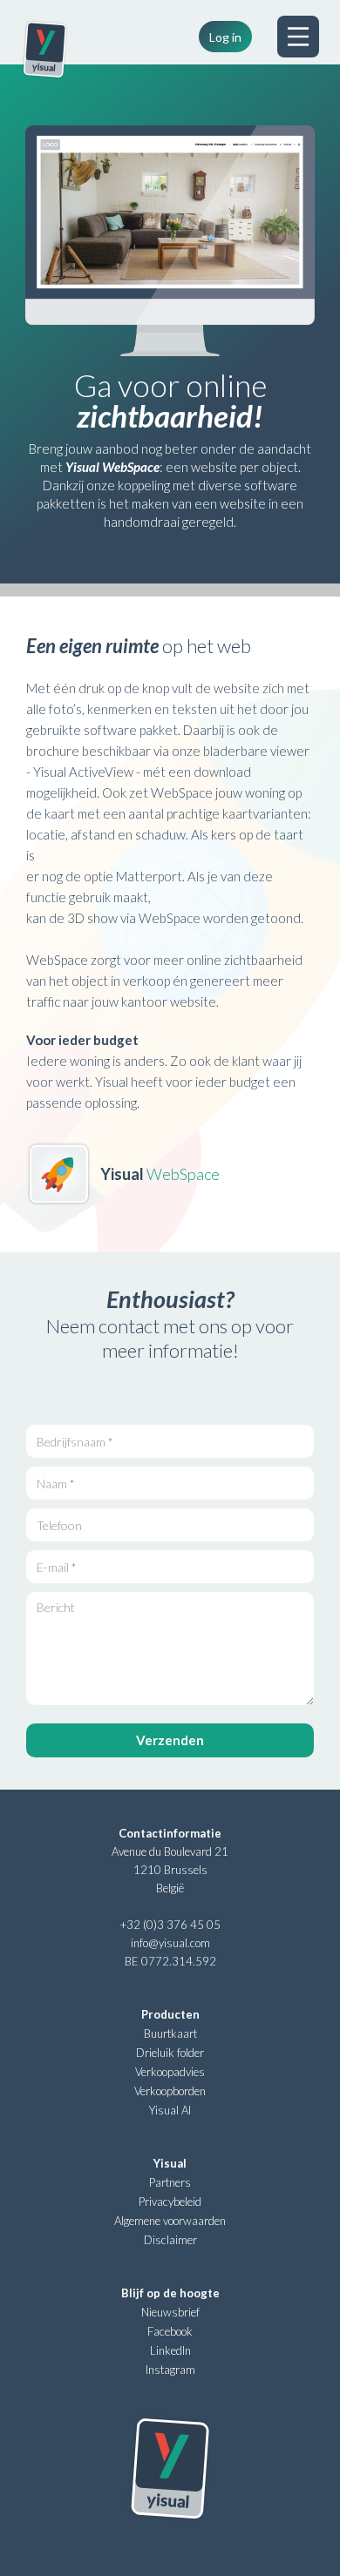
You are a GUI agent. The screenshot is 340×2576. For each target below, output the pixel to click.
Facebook (170, 2331)
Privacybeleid (170, 2202)
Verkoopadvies (170, 2072)
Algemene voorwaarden (170, 2221)
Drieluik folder (170, 2053)
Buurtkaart (170, 2033)
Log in (225, 37)
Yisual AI (170, 2110)
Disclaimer (170, 2240)
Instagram (170, 2370)
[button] (298, 37)
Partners (170, 2182)
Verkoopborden (170, 2091)
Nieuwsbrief (170, 2312)
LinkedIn (170, 2350)
